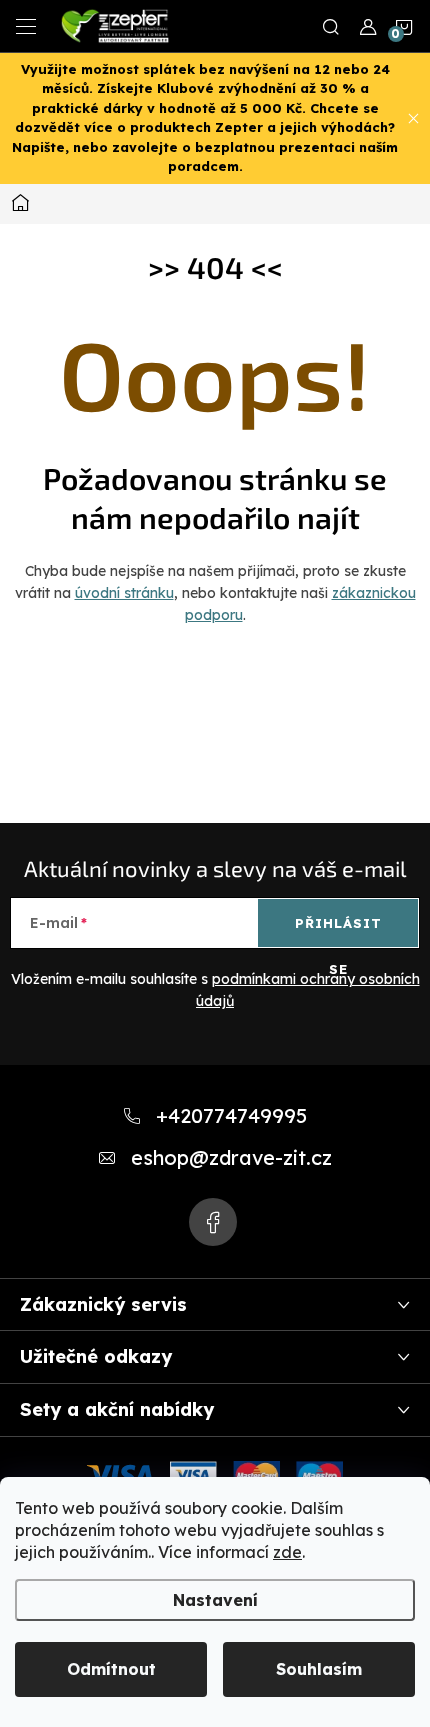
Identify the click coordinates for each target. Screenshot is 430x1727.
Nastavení (215, 1600)
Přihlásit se (338, 931)
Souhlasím (319, 1669)
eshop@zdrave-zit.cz (231, 1157)
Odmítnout (111, 1669)
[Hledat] (331, 26)
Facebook (213, 1222)
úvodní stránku (124, 593)
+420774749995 (231, 1115)
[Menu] (26, 26)
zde (287, 1552)
